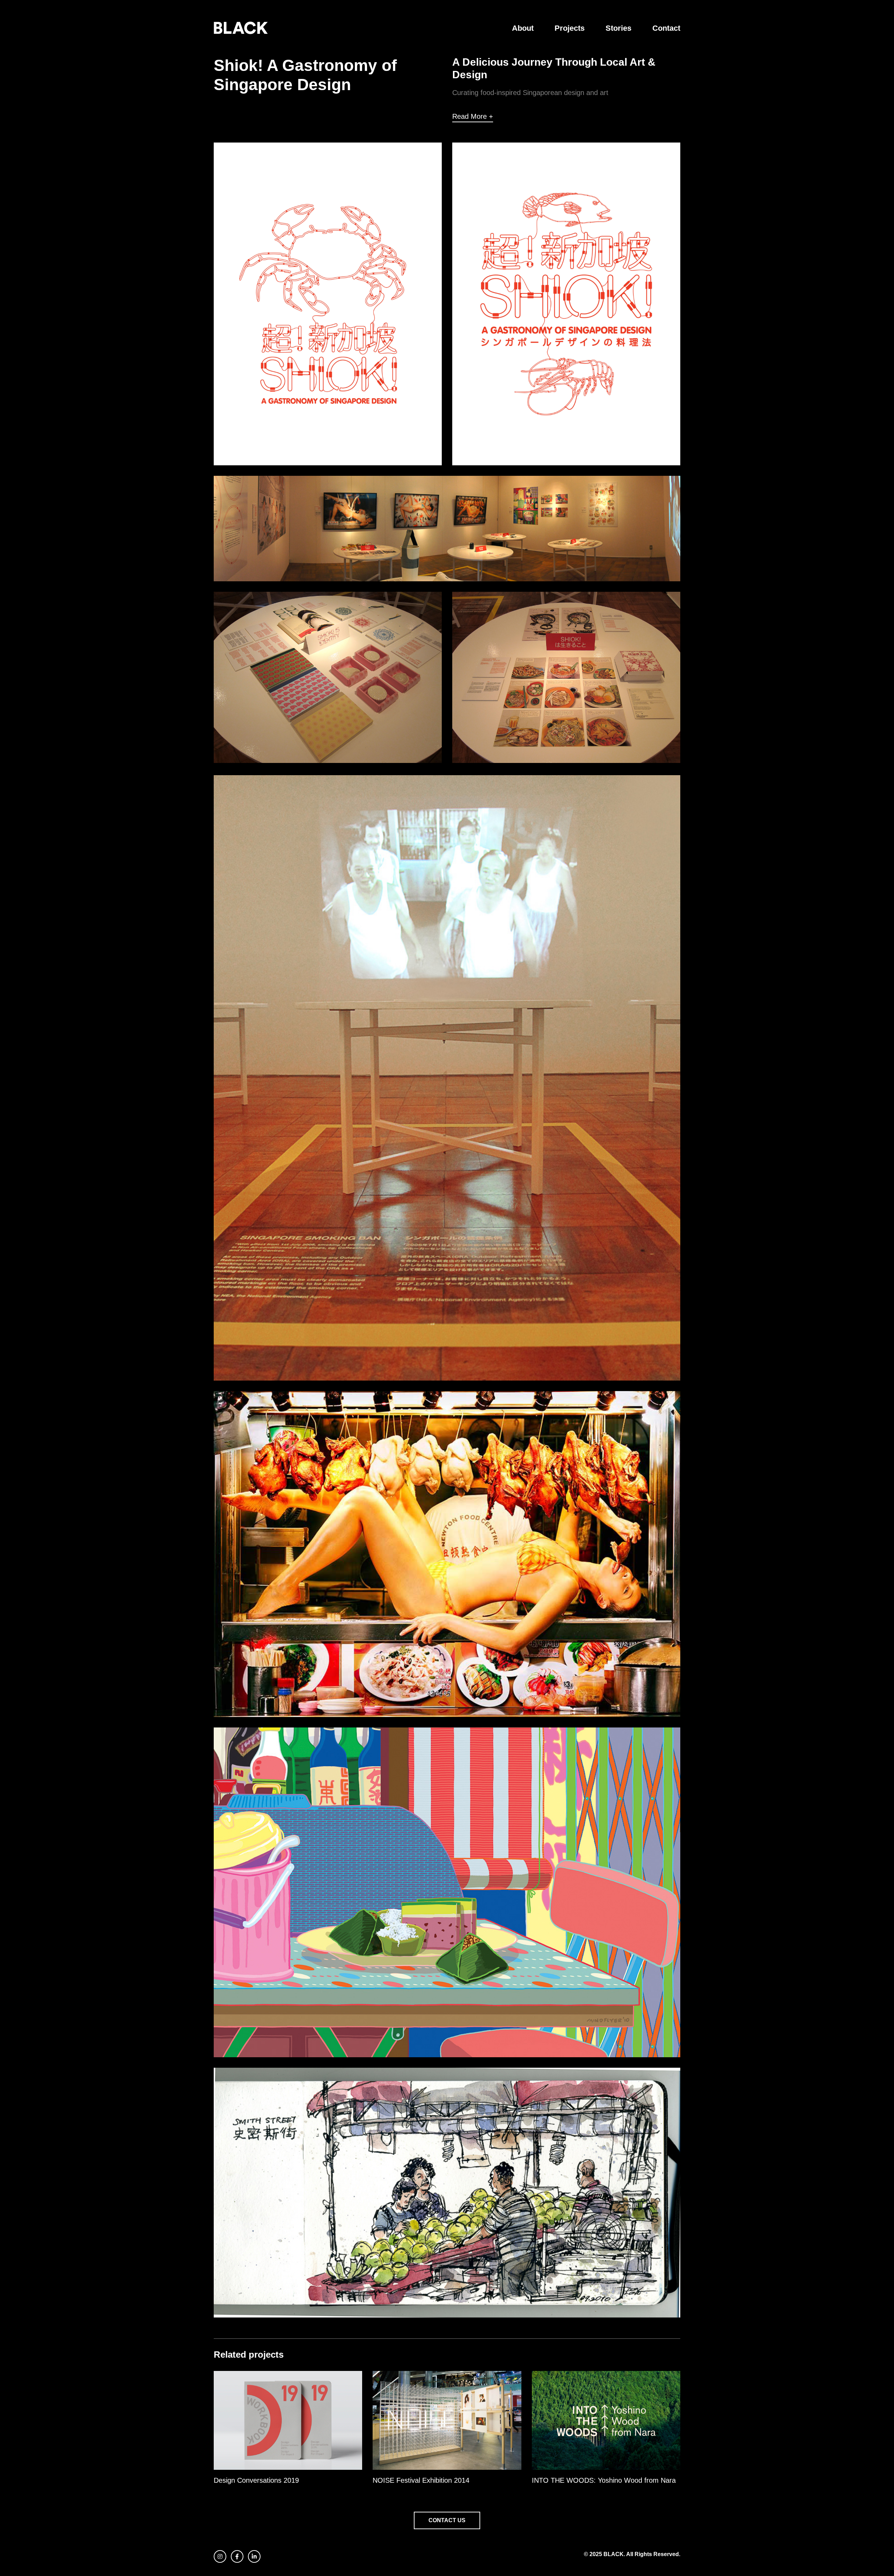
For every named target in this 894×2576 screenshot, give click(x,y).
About (523, 28)
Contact (666, 28)
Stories (618, 28)
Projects (570, 28)
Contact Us (447, 2520)
